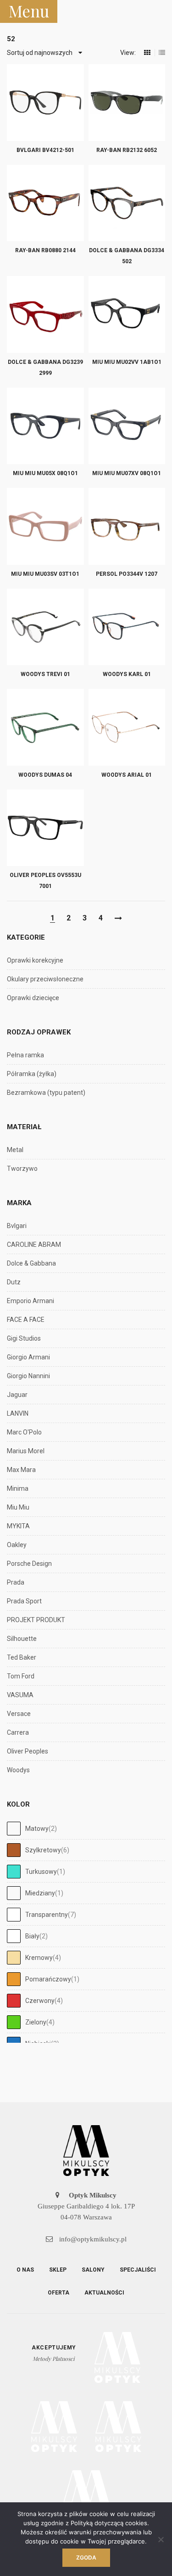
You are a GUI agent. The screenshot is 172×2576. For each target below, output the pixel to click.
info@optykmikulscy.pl (92, 2239)
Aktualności (104, 2293)
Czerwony (40, 2001)
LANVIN (18, 1413)
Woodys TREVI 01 (45, 674)
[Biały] (14, 1936)
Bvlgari (17, 1226)
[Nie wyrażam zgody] (161, 2539)
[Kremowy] (14, 1958)
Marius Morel (26, 1451)
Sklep (58, 2270)
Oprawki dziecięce (33, 998)
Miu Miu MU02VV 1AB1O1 (127, 362)
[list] (162, 53)
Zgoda (86, 2557)
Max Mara (21, 1470)
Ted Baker (22, 1657)
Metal (15, 1150)
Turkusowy (41, 1872)
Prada (16, 1582)
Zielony (36, 2022)
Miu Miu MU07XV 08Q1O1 (127, 473)
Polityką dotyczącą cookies (109, 2523)
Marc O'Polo (24, 1432)
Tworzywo (22, 1169)
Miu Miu (18, 1507)
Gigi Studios (24, 1338)
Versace (19, 1714)
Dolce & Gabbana (31, 1263)
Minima (18, 1488)
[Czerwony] (14, 2001)
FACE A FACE (26, 1320)
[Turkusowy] (14, 1872)
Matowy (37, 1829)
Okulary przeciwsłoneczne (45, 979)
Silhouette (22, 1639)
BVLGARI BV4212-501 (45, 150)
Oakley (17, 1545)
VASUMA (20, 1695)
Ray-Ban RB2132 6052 (127, 150)
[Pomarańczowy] (14, 1979)
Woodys (18, 1770)
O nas (25, 2270)
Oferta (58, 2293)
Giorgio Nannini (28, 1376)
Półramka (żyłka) (32, 1074)
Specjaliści (138, 2270)
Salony (93, 2270)
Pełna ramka (25, 1055)
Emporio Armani (31, 1301)
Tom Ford (21, 1676)
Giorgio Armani (28, 1357)
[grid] (147, 53)
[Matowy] (14, 1829)
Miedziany (40, 1893)
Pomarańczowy (48, 1979)
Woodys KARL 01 (127, 674)
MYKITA (18, 1526)
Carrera (18, 1732)
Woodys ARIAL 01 (127, 775)
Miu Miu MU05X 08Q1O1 (45, 473)
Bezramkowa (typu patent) (46, 1093)
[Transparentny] (14, 1915)
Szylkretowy (43, 1850)
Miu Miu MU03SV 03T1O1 (45, 574)
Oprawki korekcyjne (35, 960)
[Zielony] (14, 2022)
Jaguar (17, 1395)
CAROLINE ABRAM (34, 1245)
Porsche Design (29, 1564)
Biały (32, 1936)
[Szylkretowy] (14, 1850)
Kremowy (39, 1958)
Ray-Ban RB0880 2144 (45, 250)
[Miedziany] (14, 1893)
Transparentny (47, 1915)
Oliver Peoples (28, 1751)
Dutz (14, 1282)
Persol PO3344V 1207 (127, 574)
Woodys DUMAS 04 (45, 775)
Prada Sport (24, 1601)
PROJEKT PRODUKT (36, 1620)
